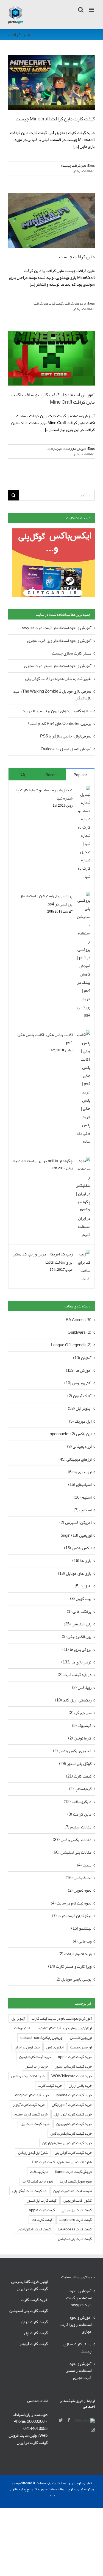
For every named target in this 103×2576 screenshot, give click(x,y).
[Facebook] (69, 2420)
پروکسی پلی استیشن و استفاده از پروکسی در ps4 (46, 900)
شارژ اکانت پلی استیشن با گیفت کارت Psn (62, 2162)
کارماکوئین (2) (80, 1738)
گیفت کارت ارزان (34, 2322)
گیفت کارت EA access (75, 2229)
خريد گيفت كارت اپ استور (73, 2066)
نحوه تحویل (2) (80, 1890)
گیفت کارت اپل (36, 2333)
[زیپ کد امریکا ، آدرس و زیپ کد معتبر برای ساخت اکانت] (83, 1254)
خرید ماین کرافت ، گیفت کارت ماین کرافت (60, 303)
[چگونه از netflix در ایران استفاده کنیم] (83, 1161)
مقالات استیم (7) (78, 1827)
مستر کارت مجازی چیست (72, 653)
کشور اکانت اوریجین (78, 2200)
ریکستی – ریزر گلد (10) (73, 1700)
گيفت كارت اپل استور (42, 2200)
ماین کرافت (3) (79, 1814)
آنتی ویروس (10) (78, 1383)
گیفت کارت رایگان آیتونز (34, 2229)
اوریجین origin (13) (76, 1536)
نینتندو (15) (81, 1928)
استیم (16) (83, 1497)
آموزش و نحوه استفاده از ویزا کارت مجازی (59, 641)
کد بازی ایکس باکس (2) (72, 1751)
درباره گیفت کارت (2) (75, 1675)
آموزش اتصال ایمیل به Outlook (66, 749)
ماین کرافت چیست (77, 257)
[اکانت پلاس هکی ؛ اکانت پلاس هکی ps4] (83, 1035)
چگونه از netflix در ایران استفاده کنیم (43, 1161)
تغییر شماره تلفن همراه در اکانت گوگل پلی (58, 679)
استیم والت (22, 2028)
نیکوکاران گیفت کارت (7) (72, 1916)
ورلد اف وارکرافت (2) (75, 1954)
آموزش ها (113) (79, 1371)
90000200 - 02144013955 (35, 2425)
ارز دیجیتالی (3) (79, 1447)
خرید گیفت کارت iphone (74, 2095)
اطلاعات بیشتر (83, 171)
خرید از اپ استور (36, 2066)
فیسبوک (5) (82, 1726)
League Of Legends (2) (71, 1345)
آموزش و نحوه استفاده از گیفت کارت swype (57, 628)
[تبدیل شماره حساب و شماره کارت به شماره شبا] (83, 790)
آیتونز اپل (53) (80, 1409)
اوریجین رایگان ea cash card (42, 2038)
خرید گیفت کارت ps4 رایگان (72, 2105)
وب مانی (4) (82, 1941)
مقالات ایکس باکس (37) (72, 1840)
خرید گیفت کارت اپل (35, 2124)
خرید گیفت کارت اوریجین (74, 2124)
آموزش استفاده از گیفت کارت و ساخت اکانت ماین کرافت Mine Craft (53, 398)
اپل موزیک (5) (80, 1421)
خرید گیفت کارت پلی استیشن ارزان (67, 2143)
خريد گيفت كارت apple (75, 2057)
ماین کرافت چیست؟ (74, 166)
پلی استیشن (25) (78, 1624)
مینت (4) (84, 1865)
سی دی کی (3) (80, 1713)
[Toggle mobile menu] (92, 10)
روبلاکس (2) (82, 1688)
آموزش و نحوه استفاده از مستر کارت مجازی (58, 666)
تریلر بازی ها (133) (76, 1662)
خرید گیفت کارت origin (32, 2095)
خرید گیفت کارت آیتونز (29, 2105)
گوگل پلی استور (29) (75, 1764)
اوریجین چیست (81, 2047)
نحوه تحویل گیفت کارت (76, 2181)
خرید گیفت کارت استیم (31, 2114)
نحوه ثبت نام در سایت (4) (71, 1903)
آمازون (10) (82, 1358)
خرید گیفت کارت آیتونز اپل (73, 2114)
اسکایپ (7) (83, 1510)
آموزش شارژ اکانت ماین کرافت (67, 449)
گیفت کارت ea (42, 2220)
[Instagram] (93, 2430)
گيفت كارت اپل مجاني (77, 2210)
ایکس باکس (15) (78, 1548)
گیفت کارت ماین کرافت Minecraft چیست (55, 119)
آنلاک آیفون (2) (79, 1396)
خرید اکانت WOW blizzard (72, 2076)
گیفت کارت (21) (79, 1776)
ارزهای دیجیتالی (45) (75, 1459)
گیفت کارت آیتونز (34, 2344)
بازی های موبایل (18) (75, 1574)
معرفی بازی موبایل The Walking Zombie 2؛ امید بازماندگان (52, 695)
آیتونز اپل (18, 2018)
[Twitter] (61, 2420)
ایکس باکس (55, 2047)
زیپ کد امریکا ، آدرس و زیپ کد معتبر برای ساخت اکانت (43, 1258)
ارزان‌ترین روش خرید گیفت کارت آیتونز (64, 2028)
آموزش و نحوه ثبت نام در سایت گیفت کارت (62, 2018)
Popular (80, 775)
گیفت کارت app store (76, 2220)
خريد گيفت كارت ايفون (35, 2057)
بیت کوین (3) (81, 1599)
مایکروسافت (39, 2172)
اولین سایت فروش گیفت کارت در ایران (28, 2439)
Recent (51, 775)
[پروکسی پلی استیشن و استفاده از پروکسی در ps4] (83, 896)
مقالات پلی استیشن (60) (72, 1852)
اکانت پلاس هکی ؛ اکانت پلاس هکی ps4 (45, 1039)
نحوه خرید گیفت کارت (38, 2181)
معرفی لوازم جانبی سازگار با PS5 (66, 736)
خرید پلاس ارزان (80, 2086)
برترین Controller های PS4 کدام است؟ (60, 723)
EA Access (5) (79, 1320)
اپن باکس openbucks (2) (71, 1434)
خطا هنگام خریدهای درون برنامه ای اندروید (57, 711)
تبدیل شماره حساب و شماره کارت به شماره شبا (44, 794)
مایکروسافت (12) (78, 1802)
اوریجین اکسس (81, 2038)
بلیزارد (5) (83, 1586)
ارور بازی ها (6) (80, 1472)
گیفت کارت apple (42, 2210)
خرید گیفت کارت (50, 2086)
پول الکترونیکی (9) (77, 1637)
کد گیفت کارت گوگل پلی (29, 2191)
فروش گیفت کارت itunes (73, 2172)
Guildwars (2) (80, 1332)
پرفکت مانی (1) (79, 1612)
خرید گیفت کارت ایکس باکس (71, 2133)
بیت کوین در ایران (27, 2047)
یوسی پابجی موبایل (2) (73, 1979)
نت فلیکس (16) (79, 1878)
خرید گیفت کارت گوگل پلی (73, 2153)
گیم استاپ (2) (80, 1789)
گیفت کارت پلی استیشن (75, 2239)
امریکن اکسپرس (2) (75, 1523)
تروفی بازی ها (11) (77, 1650)
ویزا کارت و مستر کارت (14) (70, 1966)
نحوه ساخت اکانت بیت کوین (73, 2191)
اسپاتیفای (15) (80, 1485)
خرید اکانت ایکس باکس (28, 2076)
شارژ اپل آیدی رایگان (33, 2153)
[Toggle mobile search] (81, 10)
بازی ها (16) (82, 1561)
